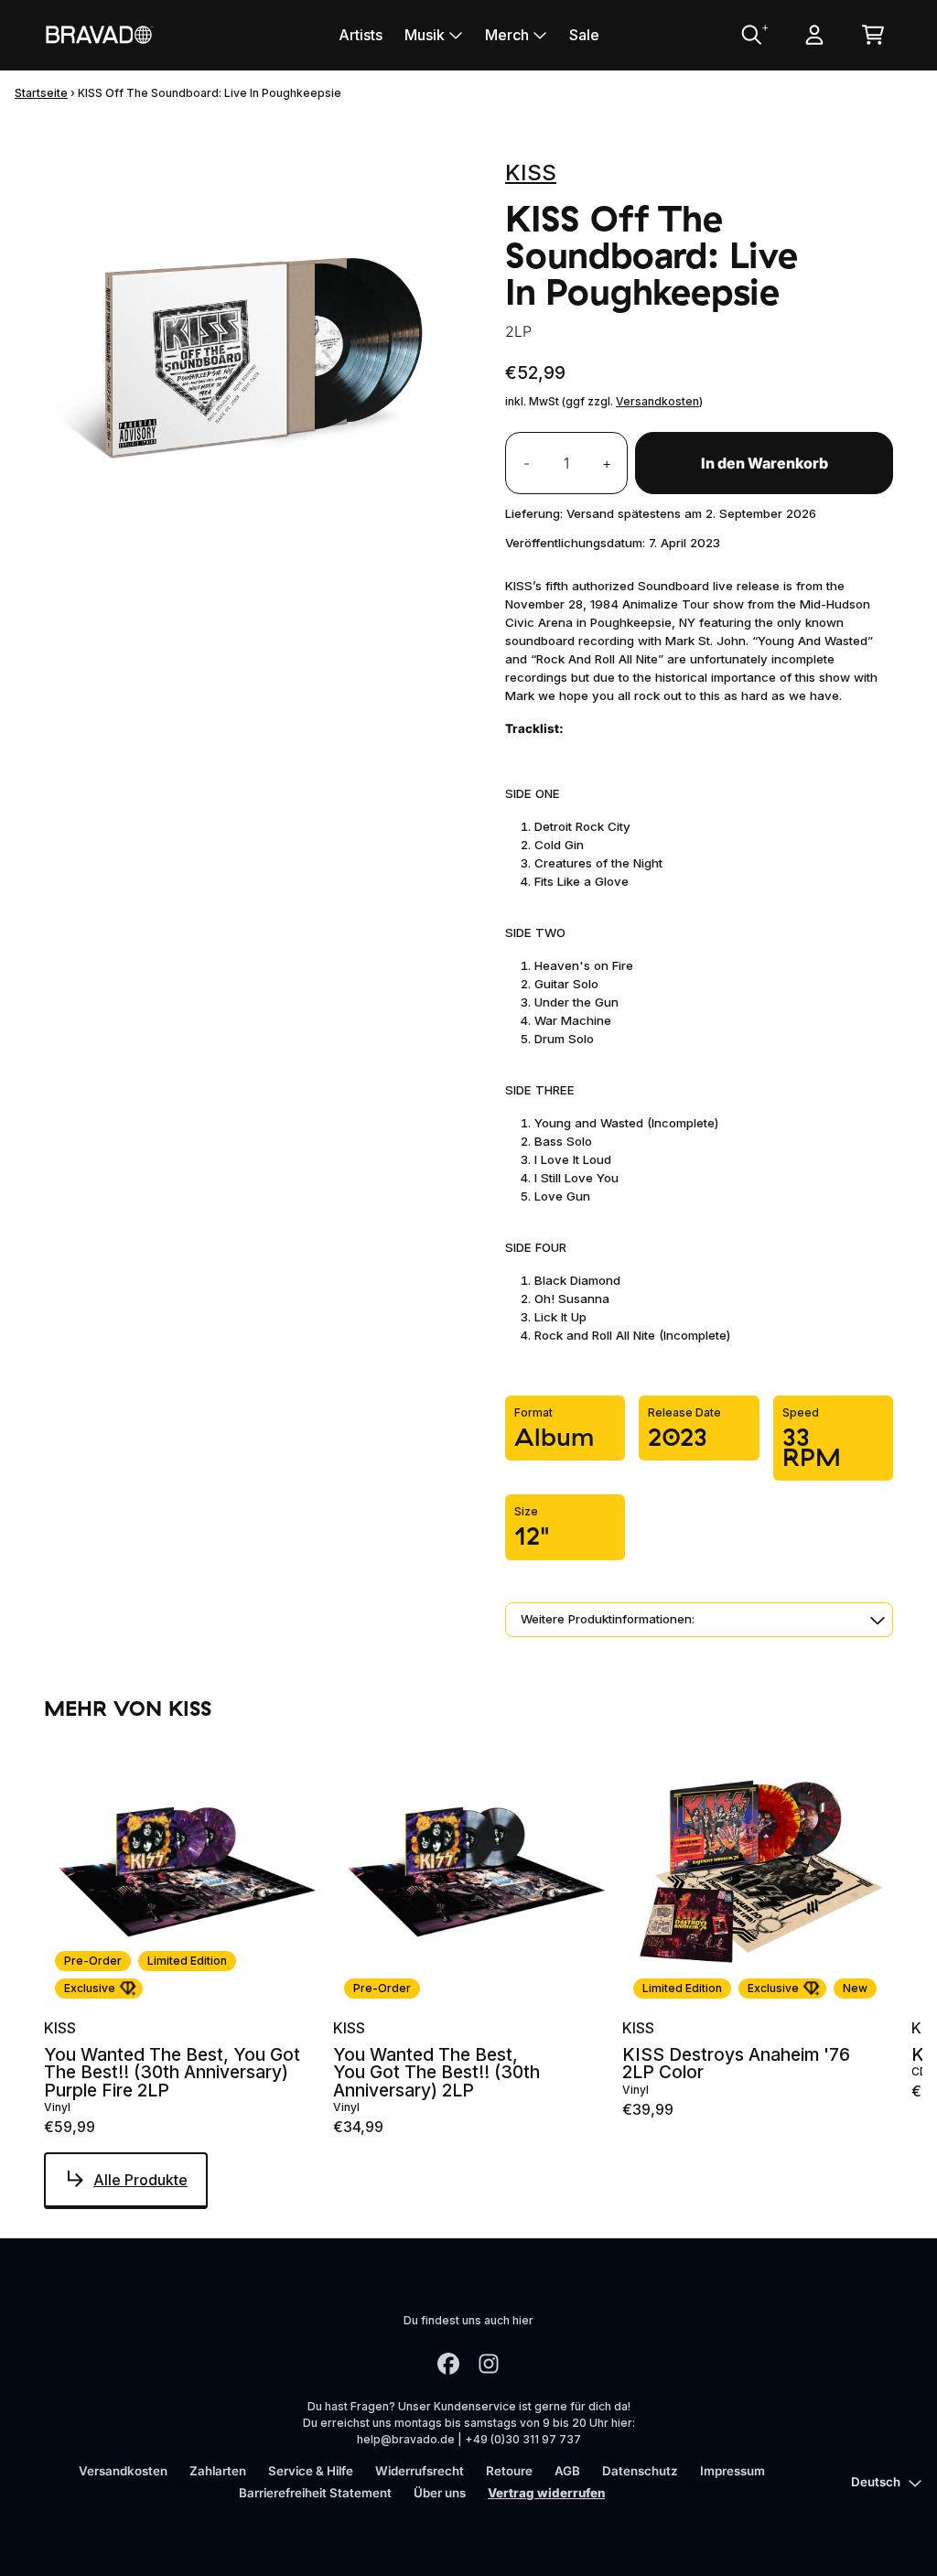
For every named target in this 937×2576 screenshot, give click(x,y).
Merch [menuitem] (507, 35)
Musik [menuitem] (425, 35)
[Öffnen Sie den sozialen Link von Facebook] (448, 2364)
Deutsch (876, 2482)
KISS (531, 172)
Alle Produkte (140, 2180)
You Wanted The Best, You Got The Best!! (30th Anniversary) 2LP (436, 2073)
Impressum (732, 2471)
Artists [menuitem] (361, 35)
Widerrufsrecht (420, 2471)
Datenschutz (640, 2471)
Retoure (509, 2471)
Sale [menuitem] (584, 35)
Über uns (440, 2493)
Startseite (41, 93)
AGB (567, 2471)
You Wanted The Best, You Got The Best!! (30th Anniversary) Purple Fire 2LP (172, 2073)
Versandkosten (657, 401)
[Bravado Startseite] (99, 34)
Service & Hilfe (311, 2471)
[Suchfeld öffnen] (750, 35)
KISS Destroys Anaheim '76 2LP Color (736, 2064)
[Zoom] (256, 358)
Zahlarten (218, 2471)
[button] (699, 1620)
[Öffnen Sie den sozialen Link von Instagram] (489, 2364)
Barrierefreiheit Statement (315, 2493)
